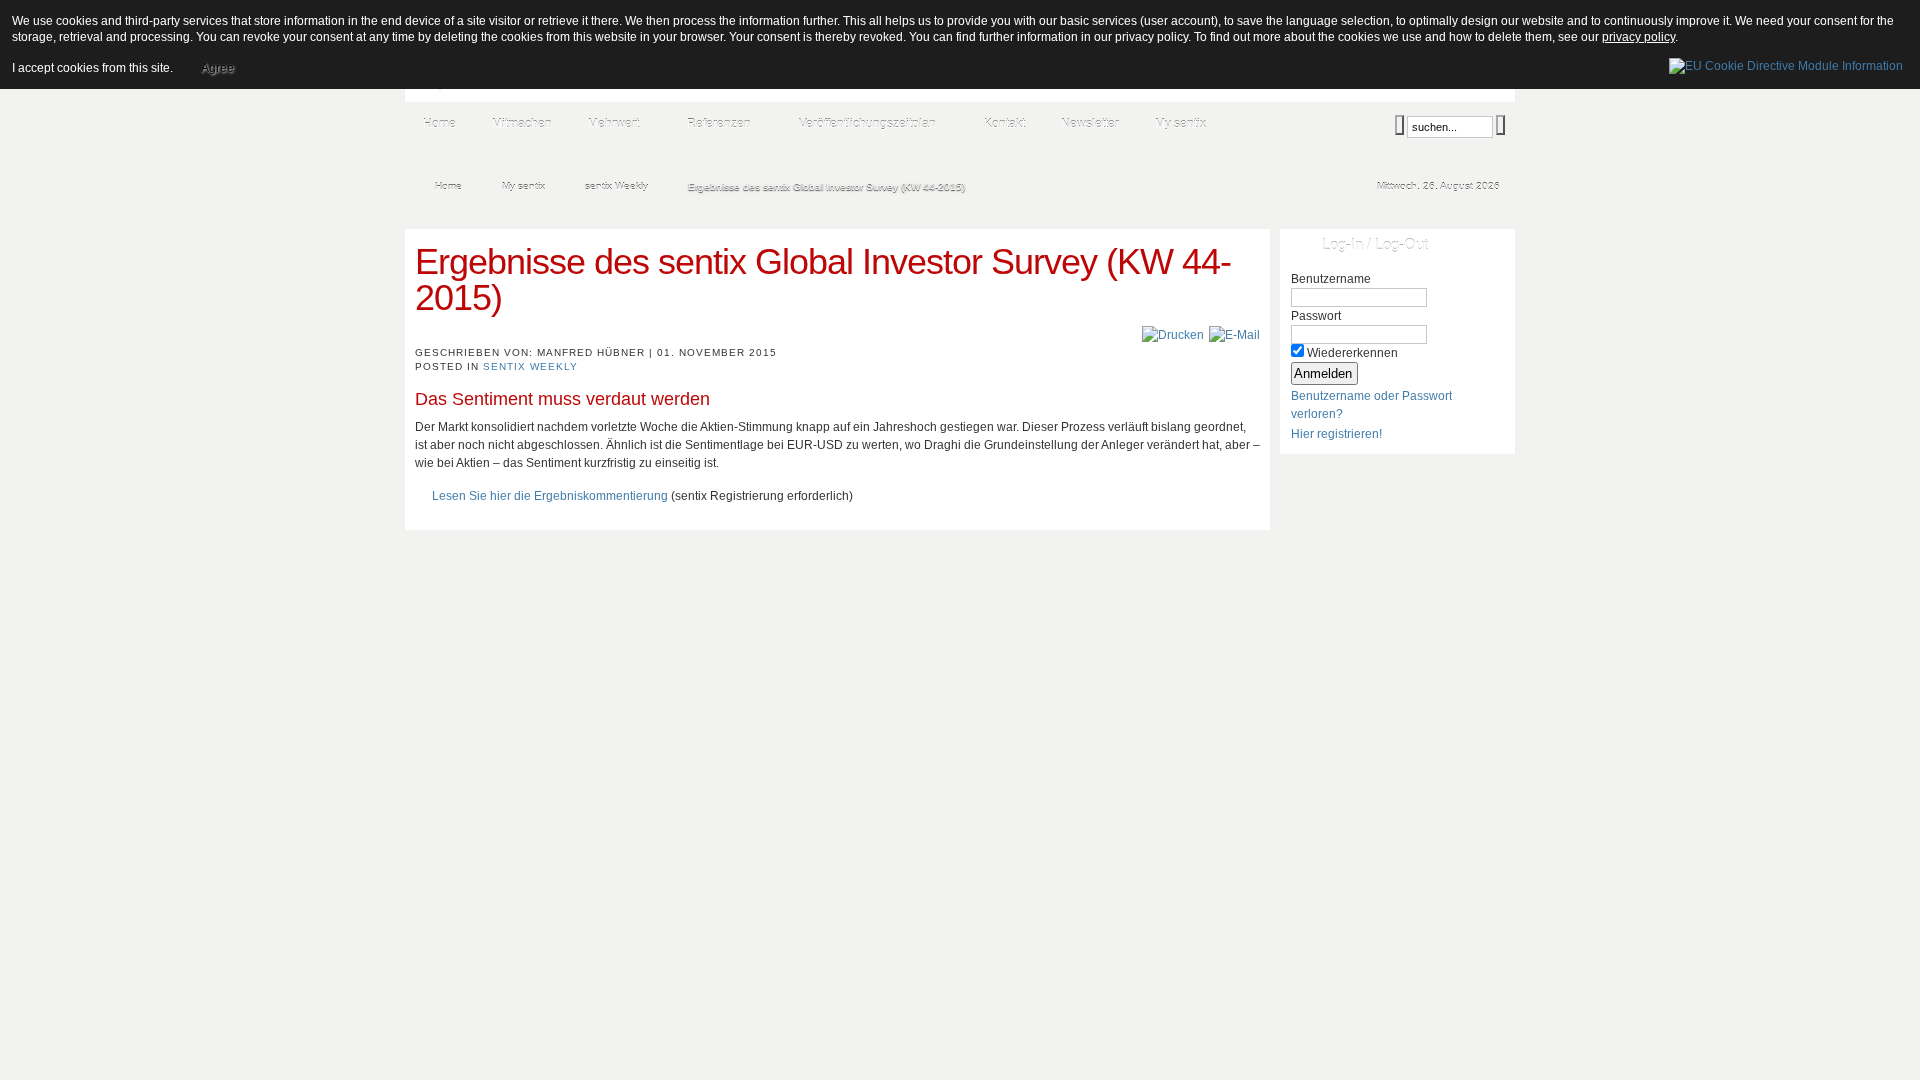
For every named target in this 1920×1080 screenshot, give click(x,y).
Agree (217, 68)
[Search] (1399, 125)
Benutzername (1331, 279)
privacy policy (1638, 37)
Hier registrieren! (1336, 434)
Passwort (1316, 316)
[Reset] (1500, 125)
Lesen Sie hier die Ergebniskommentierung (550, 496)
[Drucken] (1173, 335)
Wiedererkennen (1352, 353)
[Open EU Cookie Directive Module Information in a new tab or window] (1786, 63)
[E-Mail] (1234, 335)
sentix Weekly (530, 366)
